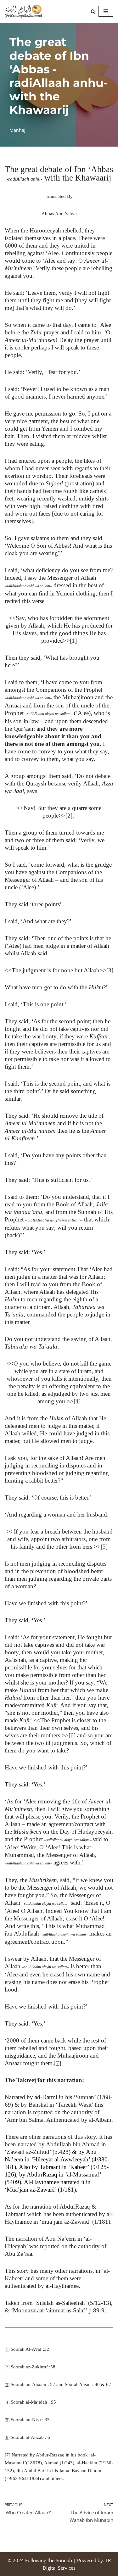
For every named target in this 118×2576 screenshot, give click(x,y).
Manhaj (17, 130)
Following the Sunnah (49, 2560)
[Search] (93, 11)
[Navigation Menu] (106, 11)
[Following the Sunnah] (24, 11)
